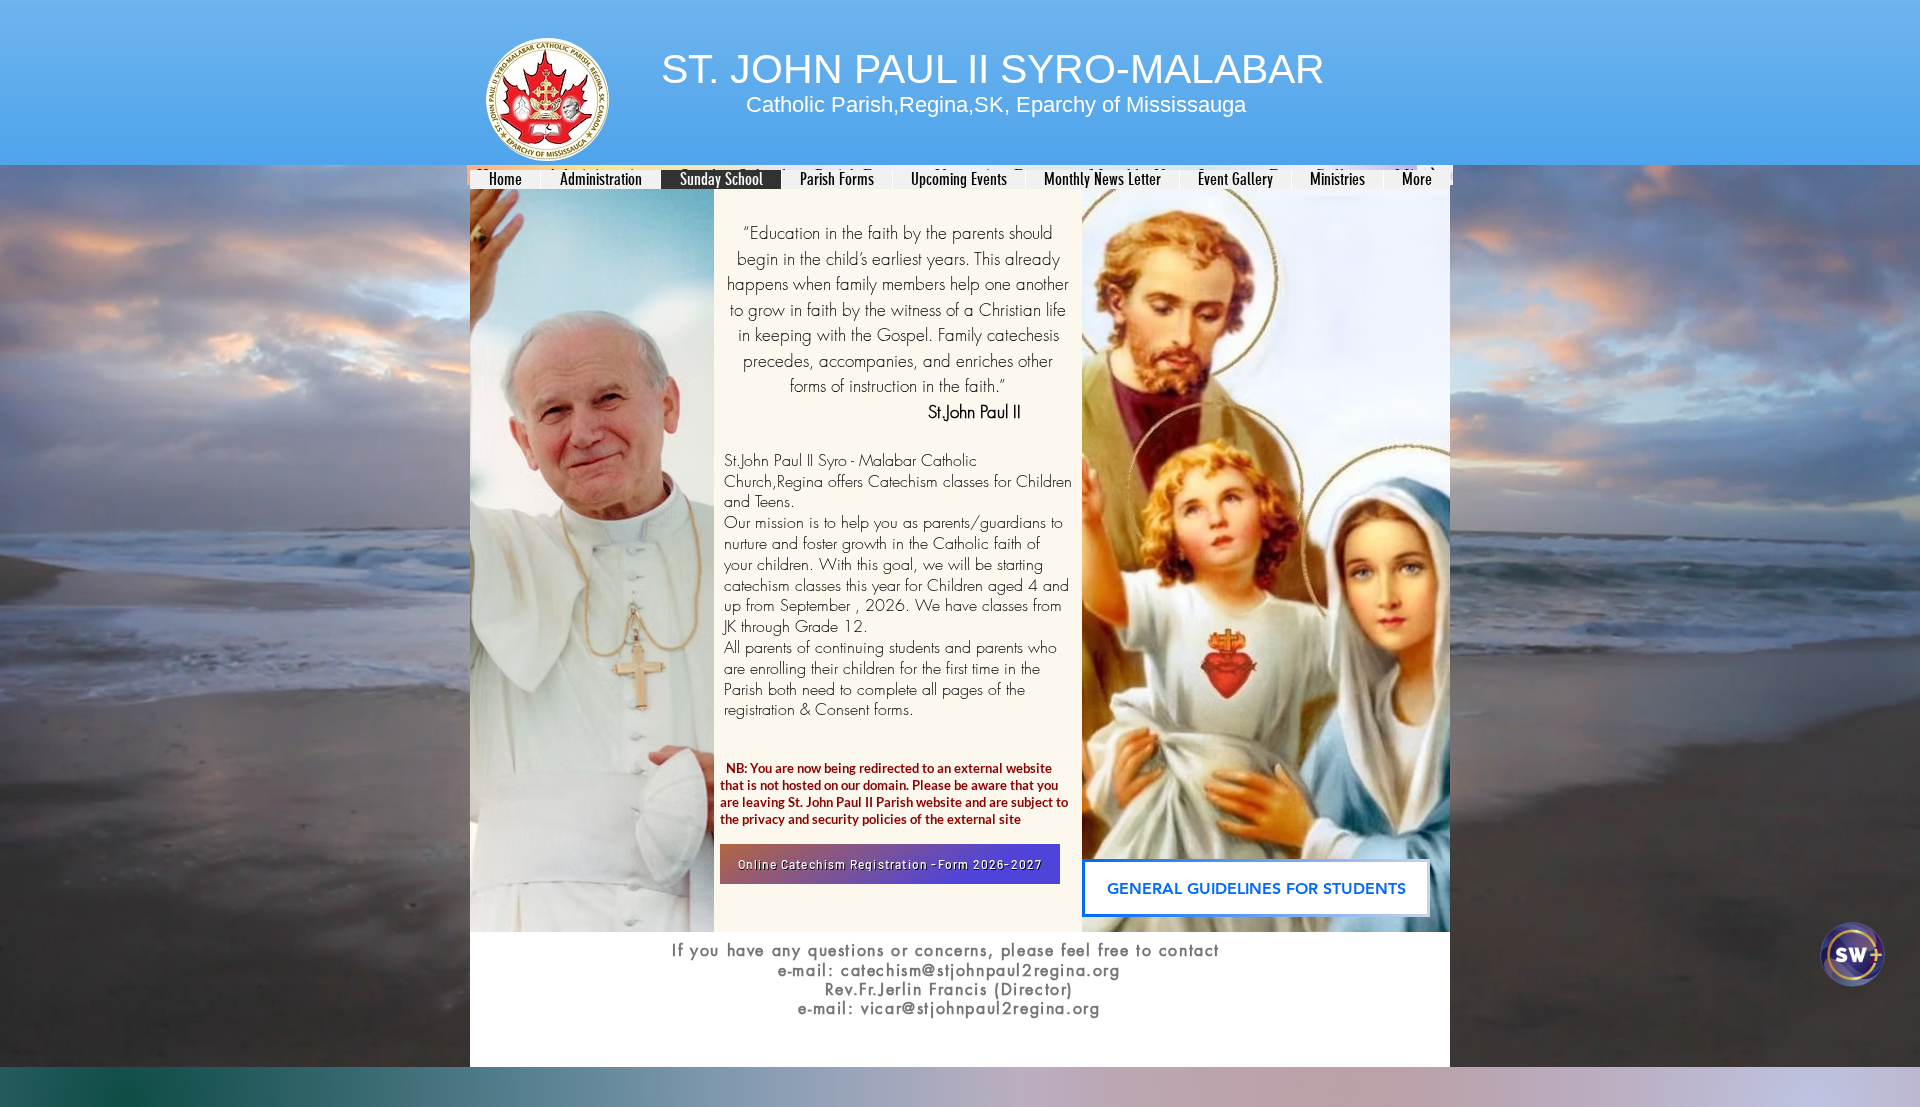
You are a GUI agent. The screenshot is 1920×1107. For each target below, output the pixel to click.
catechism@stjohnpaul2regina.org (981, 970)
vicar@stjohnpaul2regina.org (980, 1008)
